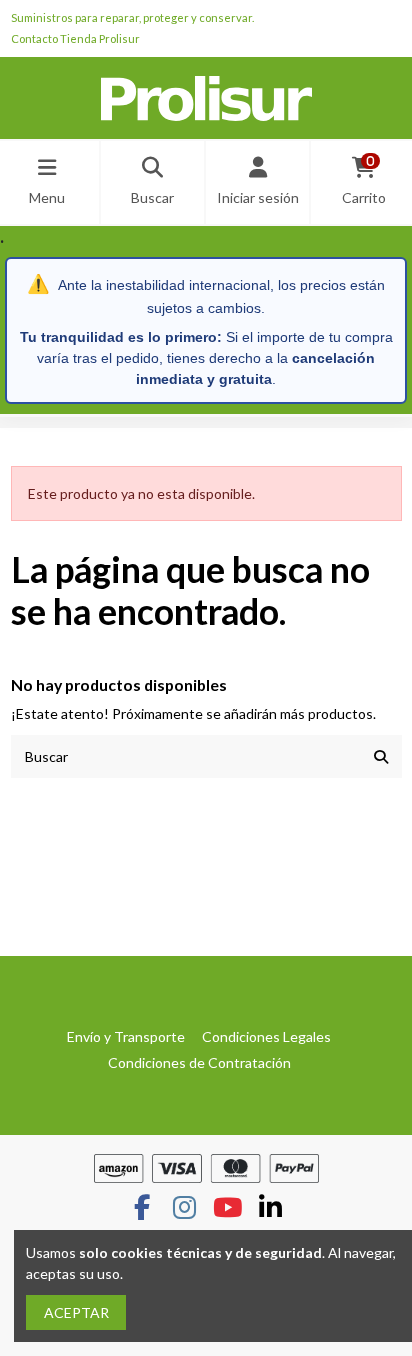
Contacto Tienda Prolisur (75, 38)
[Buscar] (381, 756)
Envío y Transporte (126, 1036)
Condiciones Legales (266, 1036)
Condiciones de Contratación (199, 1062)
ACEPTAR (76, 1312)
